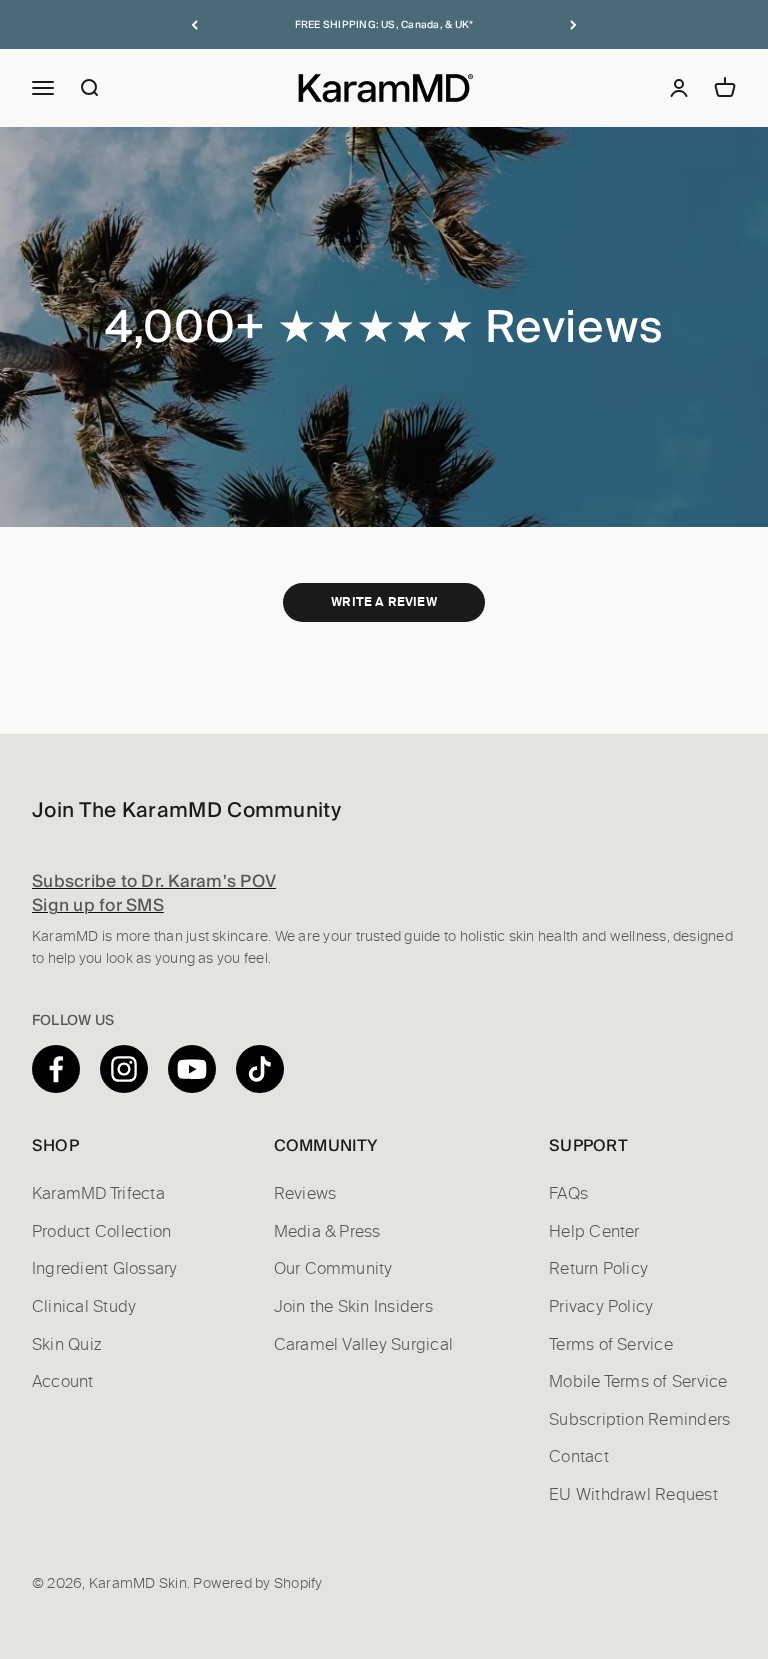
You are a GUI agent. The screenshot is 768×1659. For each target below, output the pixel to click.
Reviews (305, 1194)
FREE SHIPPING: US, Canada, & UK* (384, 24)
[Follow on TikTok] (260, 1069)
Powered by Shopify (257, 1584)
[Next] (573, 24)
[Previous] (194, 24)
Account (63, 1382)
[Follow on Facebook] (56, 1069)
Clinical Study (84, 1307)
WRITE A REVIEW (384, 602)
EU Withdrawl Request (633, 1495)
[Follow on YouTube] (192, 1069)
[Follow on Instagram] (124, 1069)
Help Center (594, 1232)
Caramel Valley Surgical (364, 1345)
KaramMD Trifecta (98, 1194)
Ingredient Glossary (105, 1269)
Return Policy (598, 1269)
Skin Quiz (67, 1345)
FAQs (568, 1194)
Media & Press (327, 1232)
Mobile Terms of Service (638, 1382)
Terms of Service (611, 1345)
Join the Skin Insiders (353, 1307)
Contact (579, 1457)
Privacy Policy (601, 1307)
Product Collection (101, 1232)
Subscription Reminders (639, 1420)
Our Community (333, 1269)
